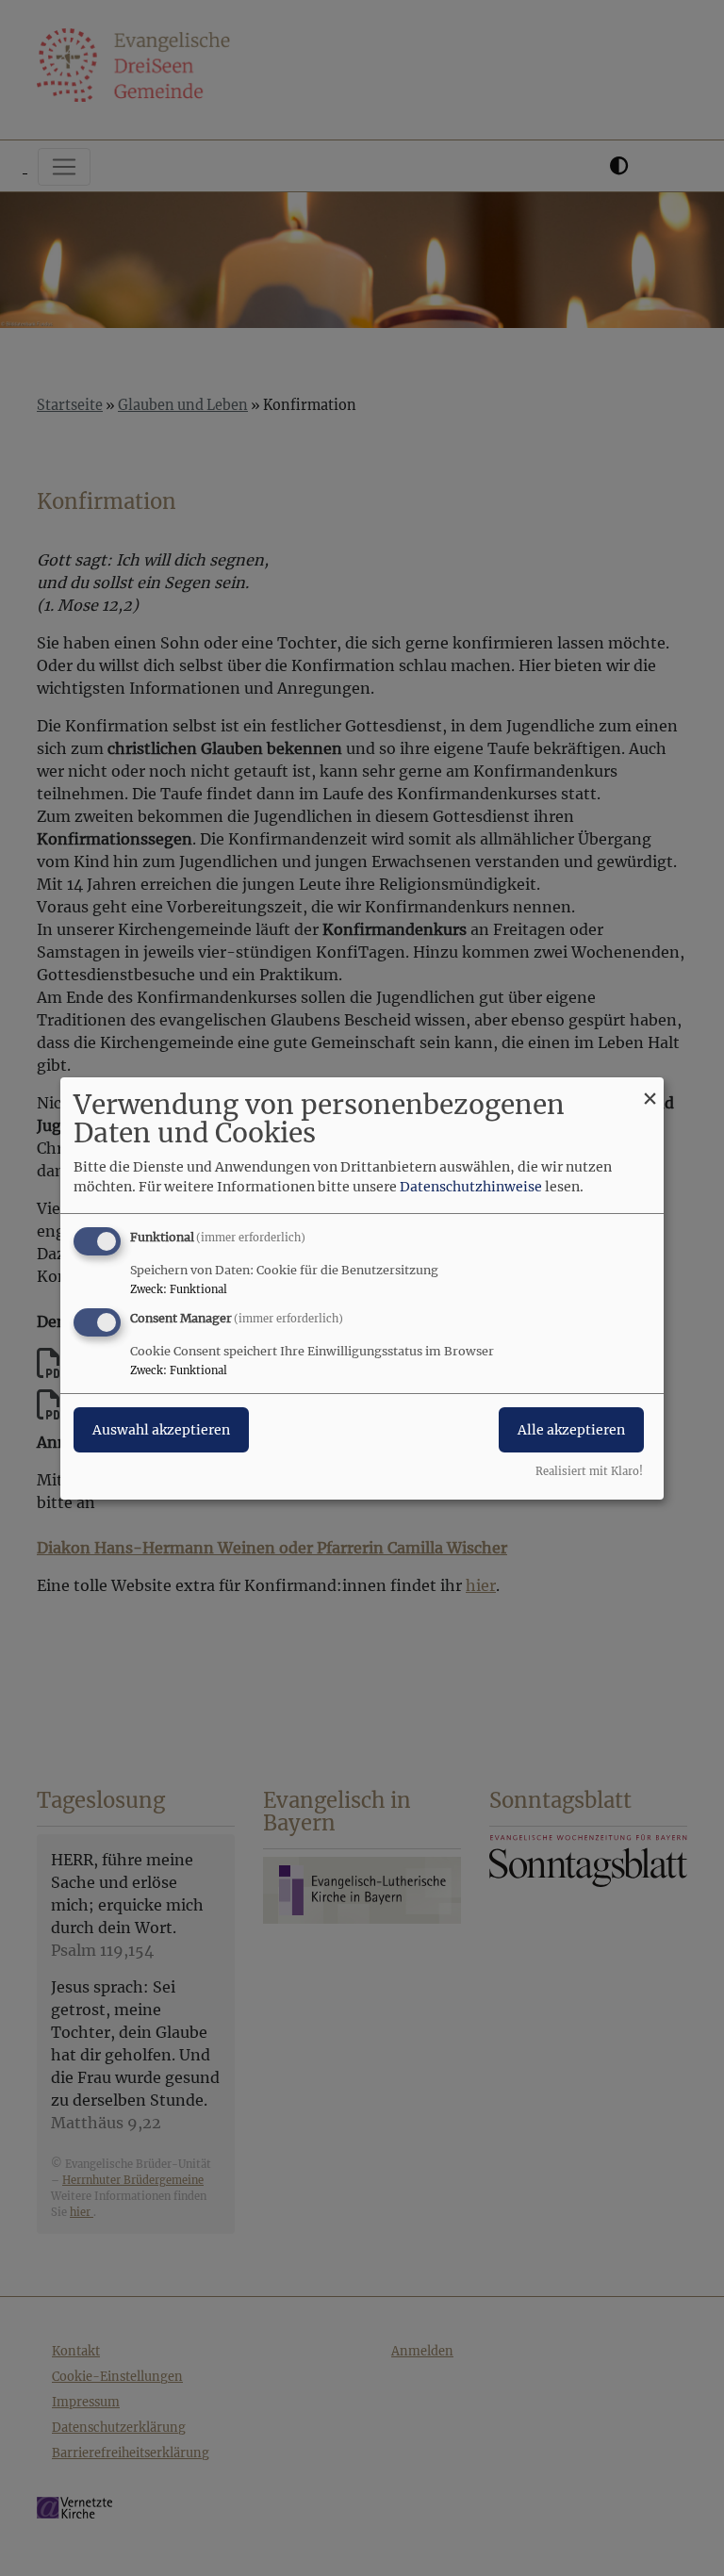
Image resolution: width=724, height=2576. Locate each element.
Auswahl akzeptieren (161, 1430)
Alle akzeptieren (571, 1430)
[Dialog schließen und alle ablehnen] (650, 1088)
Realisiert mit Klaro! (589, 1471)
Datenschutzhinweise (471, 1187)
